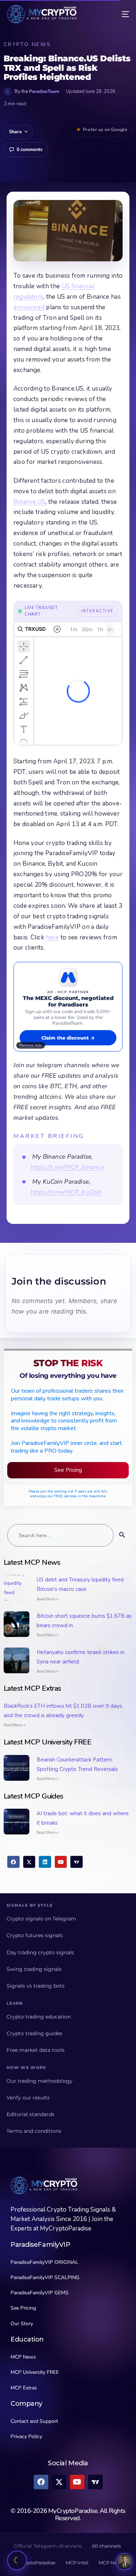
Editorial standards (30, 2114)
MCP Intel (77, 2563)
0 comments (30, 150)
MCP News (111, 2563)
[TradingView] (77, 1862)
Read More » (48, 1599)
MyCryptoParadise (34, 2563)
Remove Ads (31, 1045)
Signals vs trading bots (36, 1986)
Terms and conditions (34, 2131)
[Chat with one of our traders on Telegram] (124, 2561)
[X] (29, 1862)
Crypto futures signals (35, 1935)
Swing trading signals (34, 1969)
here (52, 937)
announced (29, 307)
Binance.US (29, 502)
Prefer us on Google (105, 130)
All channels (106, 2546)
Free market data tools (36, 2050)
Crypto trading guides (34, 2033)
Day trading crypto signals (40, 1952)
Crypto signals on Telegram (41, 1919)
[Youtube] (61, 1862)
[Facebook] (13, 1862)
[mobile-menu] (120, 14)
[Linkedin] (45, 1862)
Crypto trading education (39, 2017)
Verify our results (28, 2098)
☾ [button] (17, 2560)
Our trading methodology (40, 2081)
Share (15, 132)
